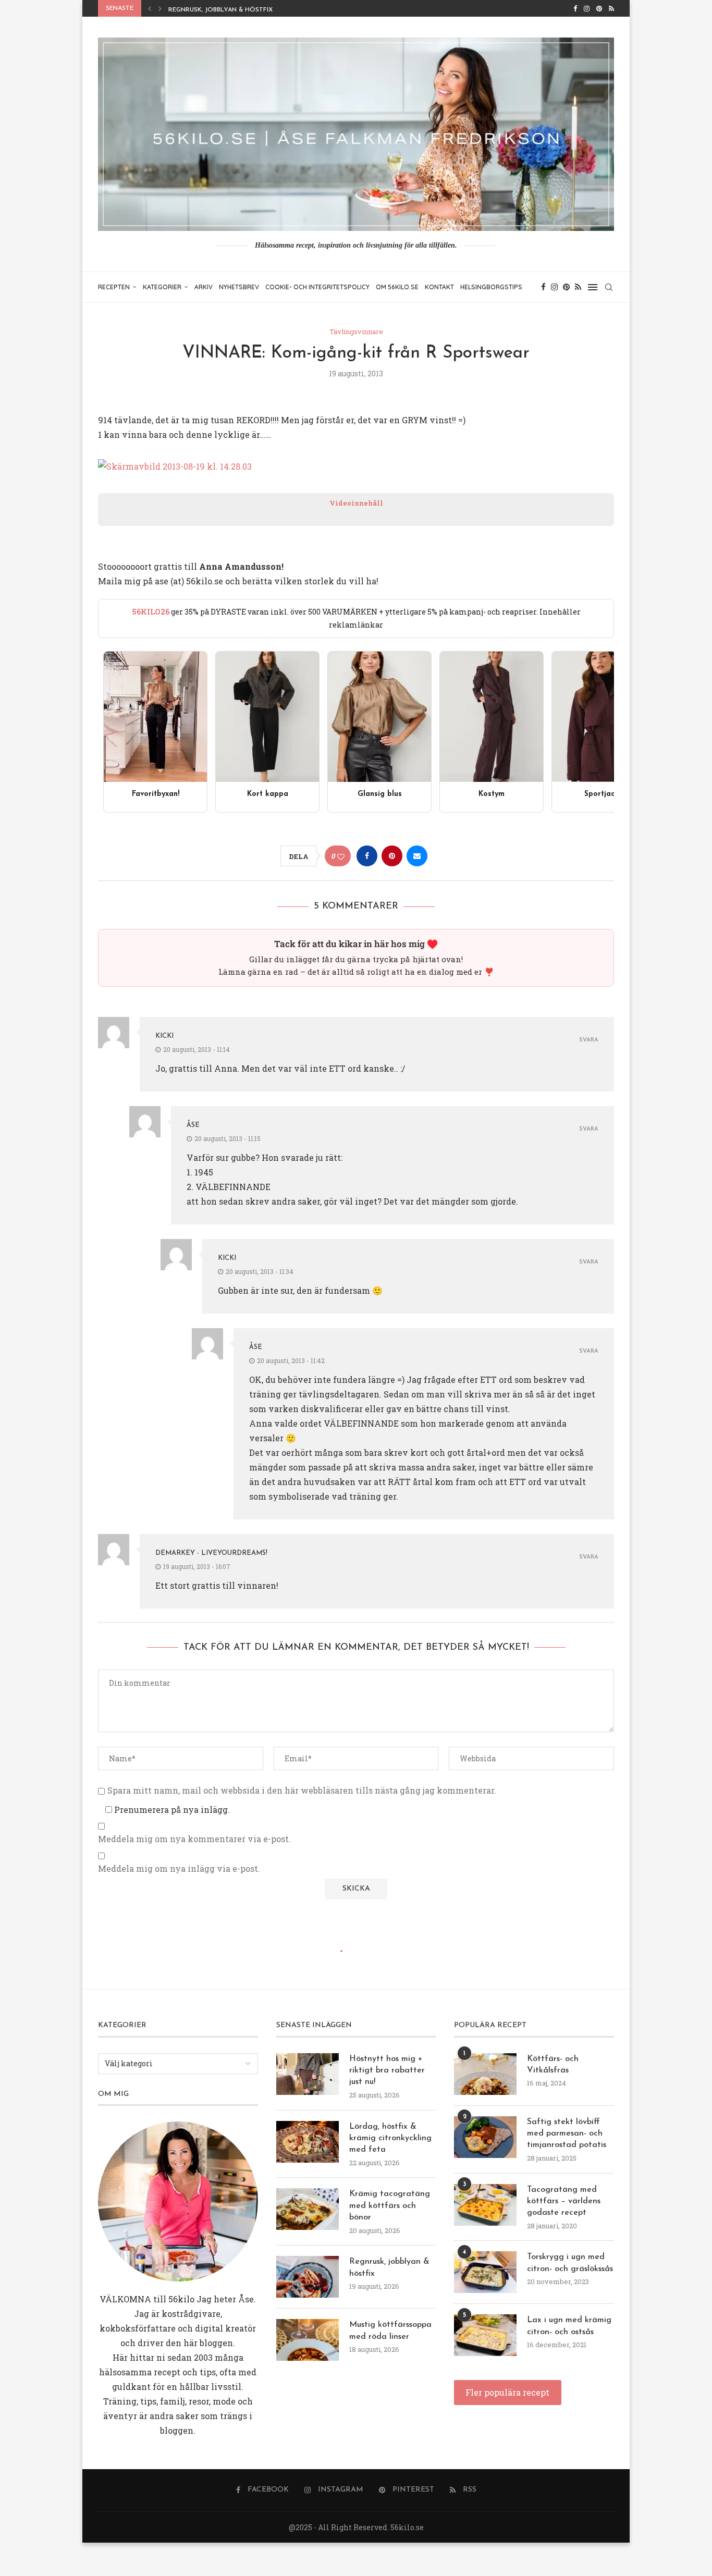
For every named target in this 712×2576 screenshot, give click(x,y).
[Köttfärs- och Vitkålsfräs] (485, 2074)
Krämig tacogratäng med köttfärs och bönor (390, 2206)
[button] (150, 8)
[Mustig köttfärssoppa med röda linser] (308, 2340)
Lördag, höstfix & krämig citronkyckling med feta (390, 2138)
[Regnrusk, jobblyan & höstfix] (308, 2277)
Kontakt (439, 287)
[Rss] (611, 8)
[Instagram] (587, 8)
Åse (193, 1125)
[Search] (609, 287)
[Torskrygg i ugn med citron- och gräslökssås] (485, 2272)
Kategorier (162, 287)
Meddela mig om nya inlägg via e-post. (179, 1869)
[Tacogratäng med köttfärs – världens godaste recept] (485, 2205)
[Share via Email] (417, 856)
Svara (589, 1040)
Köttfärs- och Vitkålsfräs (553, 2065)
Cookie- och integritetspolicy (317, 287)
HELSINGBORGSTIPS (491, 287)
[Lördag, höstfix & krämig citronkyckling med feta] (308, 2142)
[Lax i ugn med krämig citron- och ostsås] (485, 2335)
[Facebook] (575, 8)
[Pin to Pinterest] (392, 856)
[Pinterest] (599, 8)
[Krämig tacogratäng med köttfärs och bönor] (308, 2209)
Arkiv (204, 287)
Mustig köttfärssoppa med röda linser (238, 10)
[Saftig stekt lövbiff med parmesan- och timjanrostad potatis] (485, 2137)
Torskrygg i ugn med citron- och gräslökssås (570, 2263)
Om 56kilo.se (397, 287)
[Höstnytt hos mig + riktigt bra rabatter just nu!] (308, 2074)
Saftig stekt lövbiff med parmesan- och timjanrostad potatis (567, 2134)
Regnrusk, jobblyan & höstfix (389, 2267)
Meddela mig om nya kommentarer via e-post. (194, 1839)
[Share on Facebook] (367, 856)
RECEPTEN (114, 287)
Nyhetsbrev (239, 287)
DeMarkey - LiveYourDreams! (211, 1553)
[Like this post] (341, 856)
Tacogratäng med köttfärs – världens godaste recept (564, 2201)
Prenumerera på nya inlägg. (171, 1810)
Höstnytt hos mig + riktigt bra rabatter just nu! (387, 2071)
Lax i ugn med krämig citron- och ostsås (569, 2326)
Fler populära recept (507, 2392)
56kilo (181, 2299)
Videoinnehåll (356, 503)
